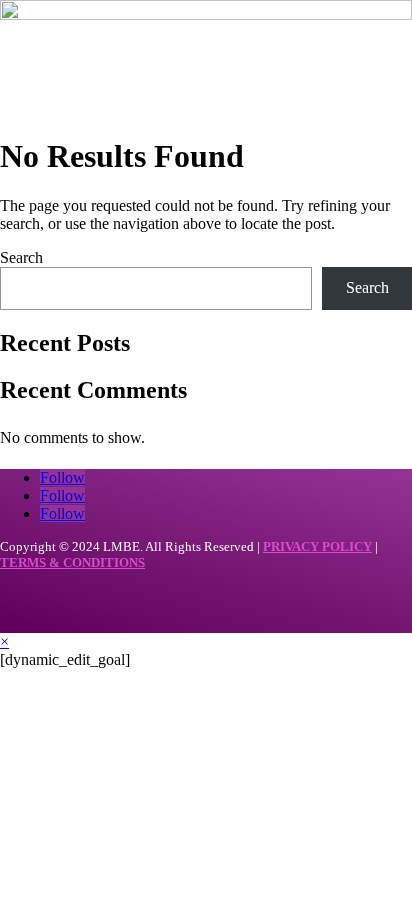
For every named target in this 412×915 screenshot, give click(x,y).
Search (21, 257)
